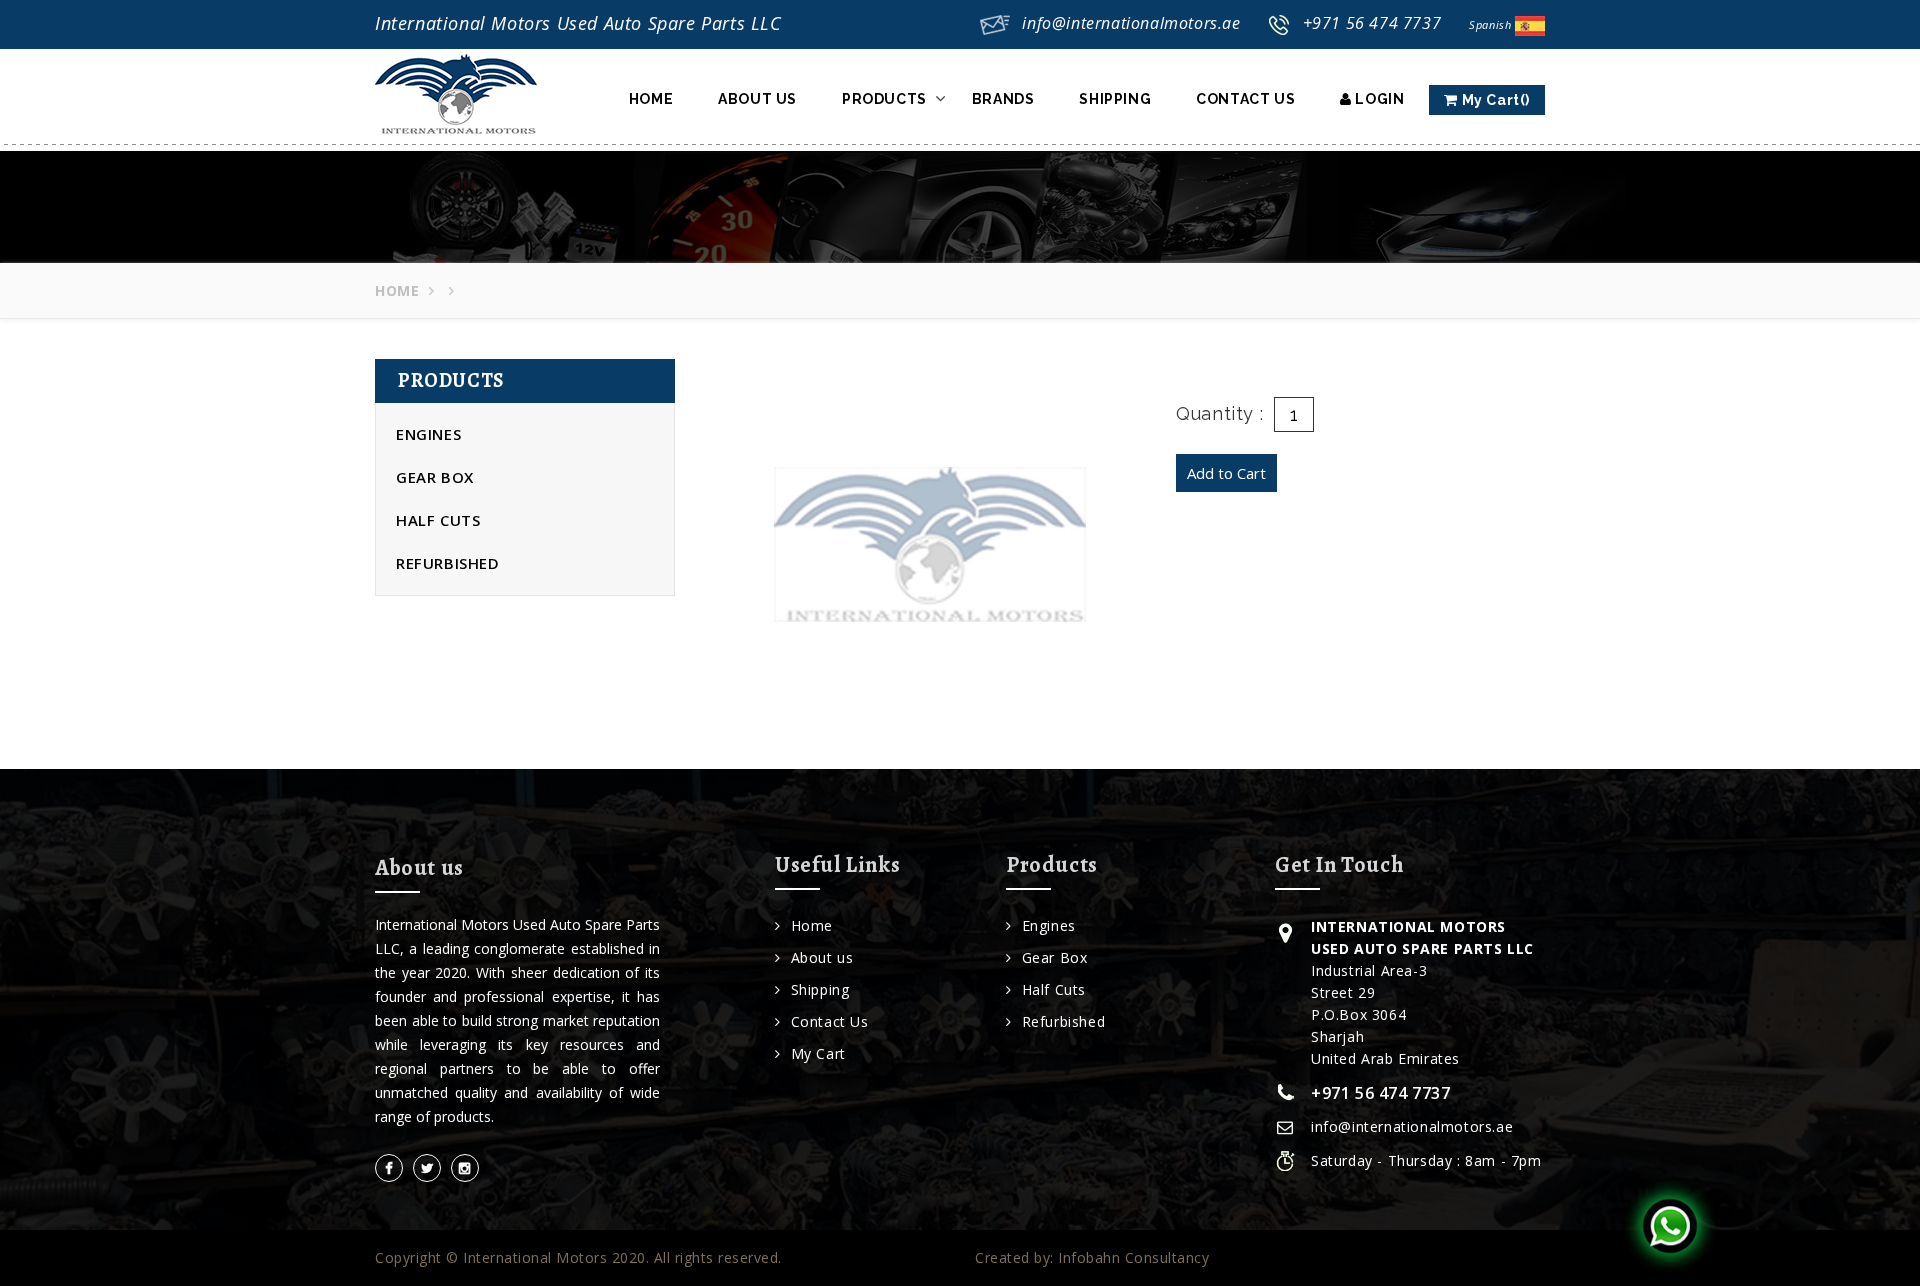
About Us (757, 99)
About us (822, 957)
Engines (428, 434)
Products (884, 99)
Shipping (1115, 99)
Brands (1003, 99)
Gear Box (435, 477)
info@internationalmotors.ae (1131, 23)
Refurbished (448, 563)
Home (651, 99)
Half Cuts (438, 520)
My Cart (818, 1053)
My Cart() (1494, 100)
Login (1378, 99)
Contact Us (1245, 99)
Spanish (1492, 24)
